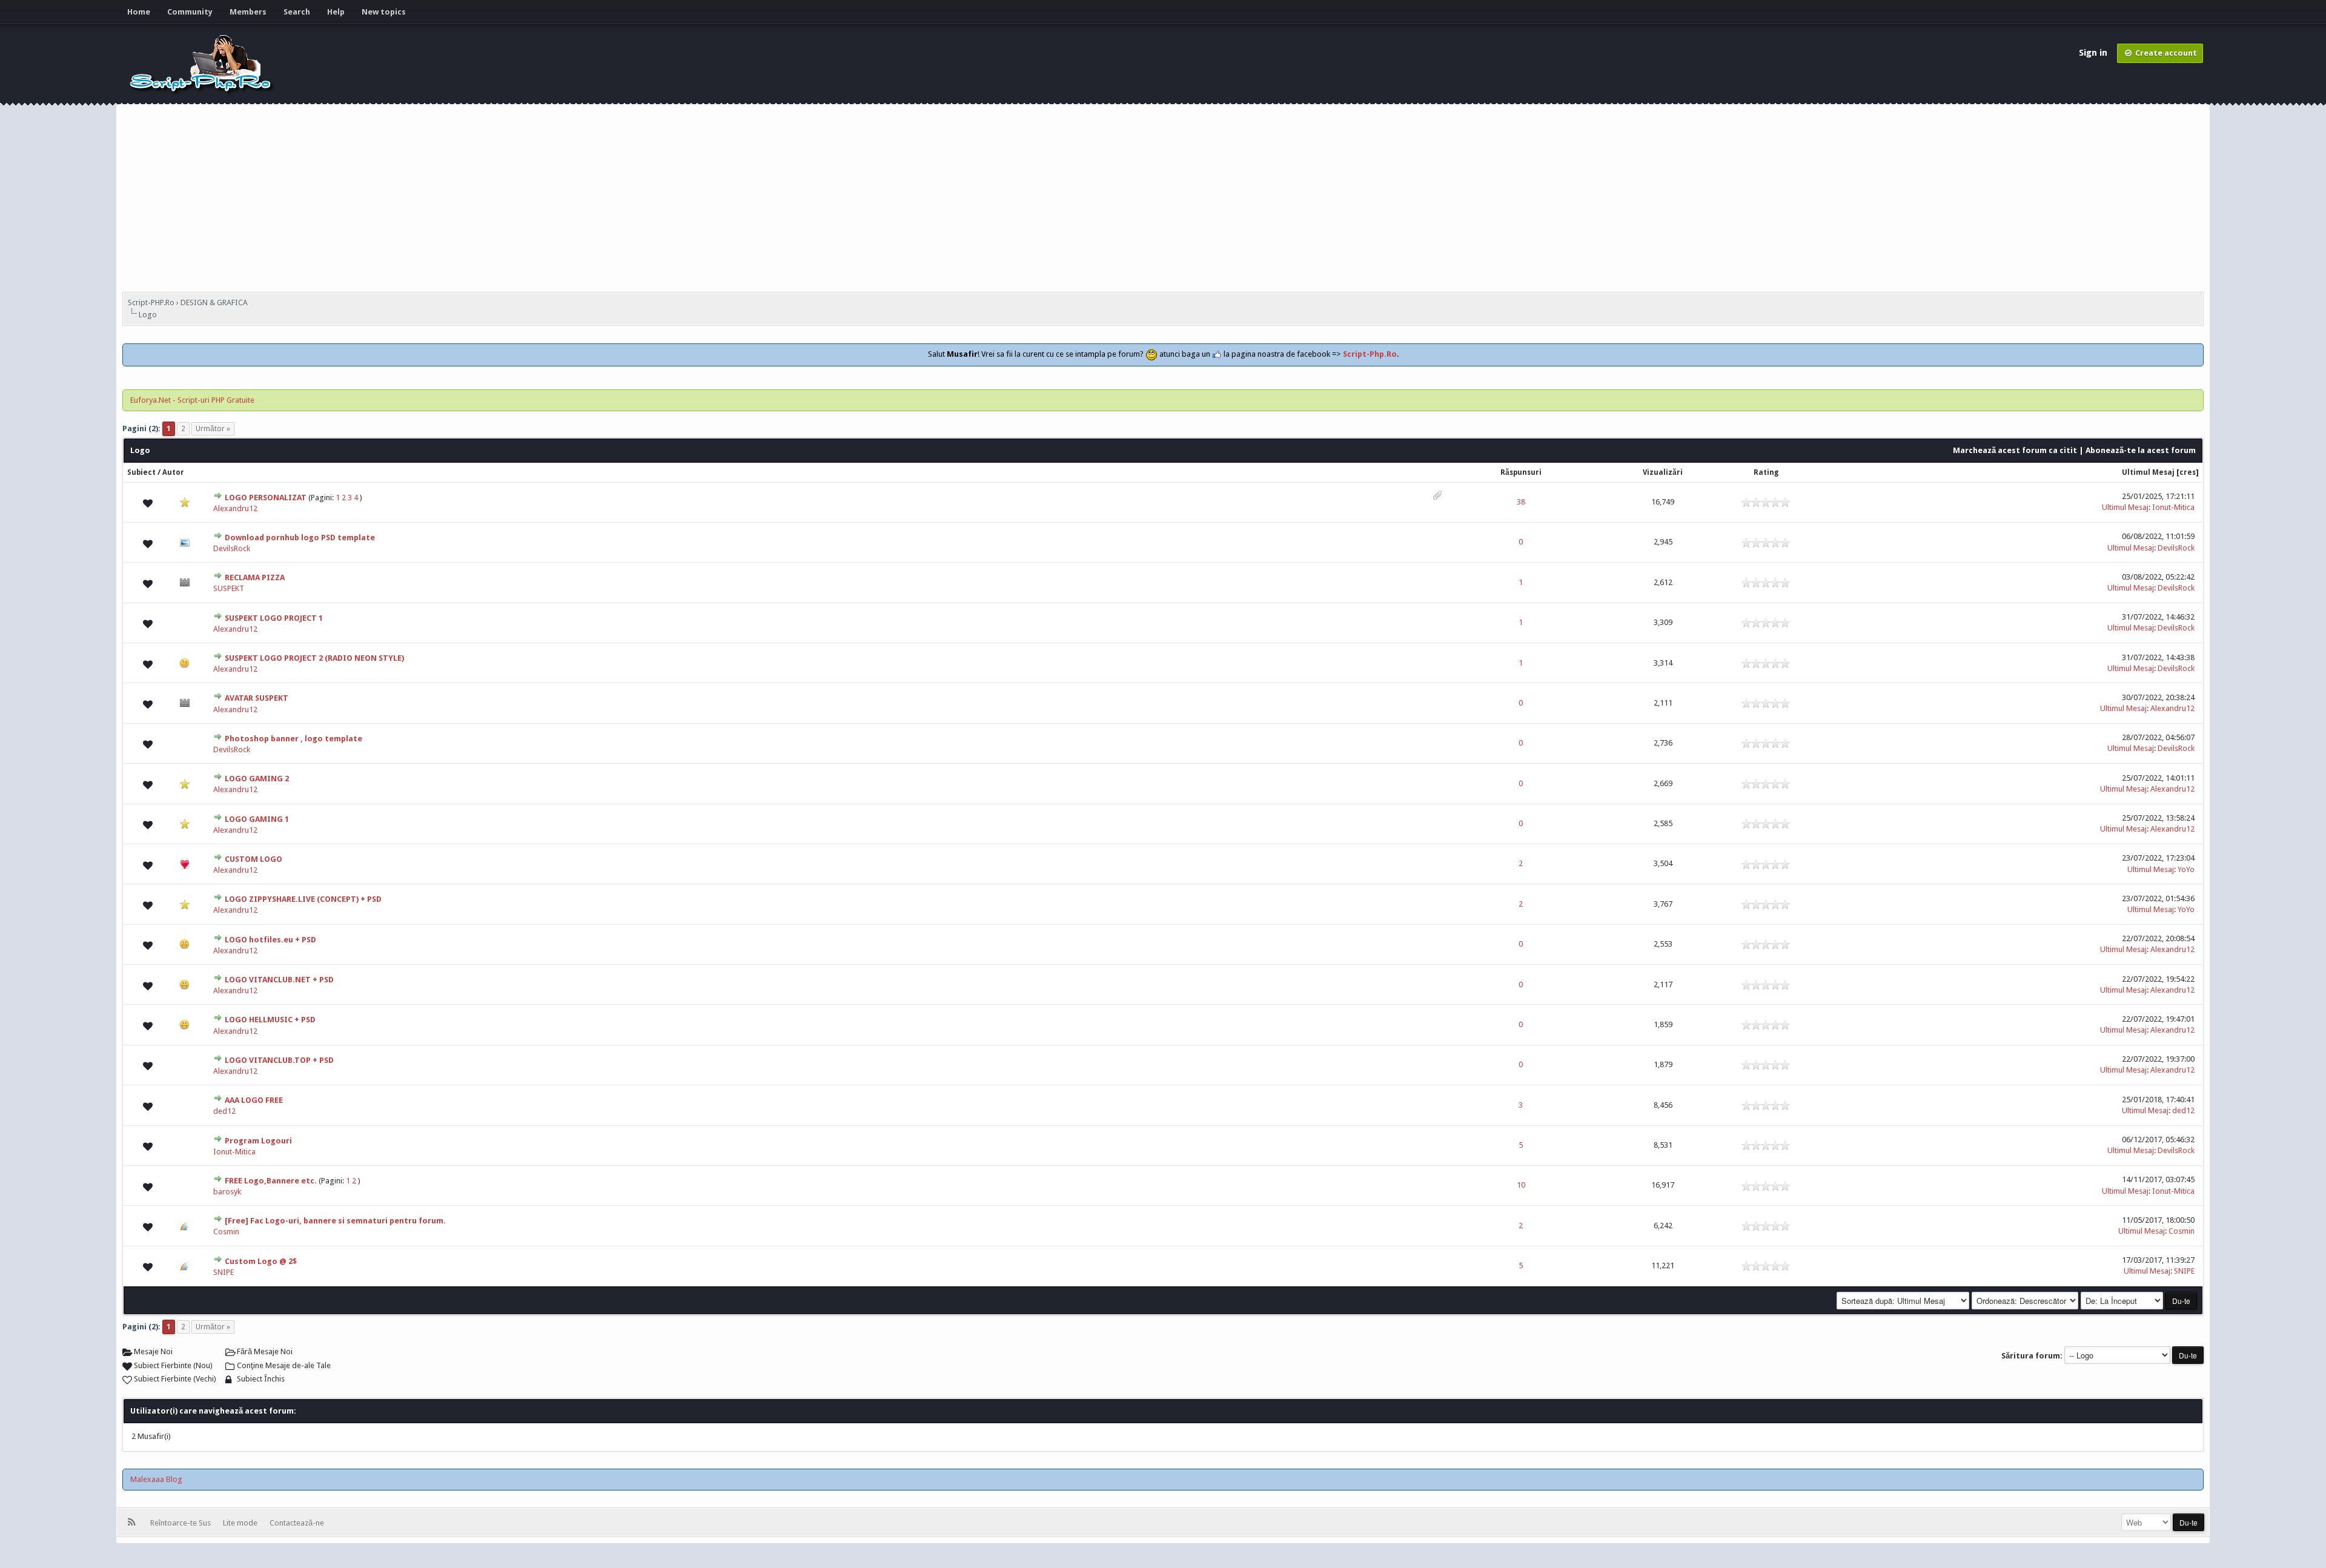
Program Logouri (258, 1141)
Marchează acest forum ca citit (2015, 450)
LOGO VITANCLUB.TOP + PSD (279, 1060)
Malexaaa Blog (156, 1479)
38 (1521, 502)
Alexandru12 (235, 508)
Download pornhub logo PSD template (300, 538)
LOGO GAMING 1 (257, 819)
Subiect (141, 472)
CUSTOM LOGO (253, 859)
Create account (2165, 53)
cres (2188, 472)
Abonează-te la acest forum (2141, 450)
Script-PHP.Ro (151, 303)
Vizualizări (1663, 472)
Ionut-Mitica (2173, 507)
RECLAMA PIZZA (255, 577)
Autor (173, 472)
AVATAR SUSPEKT (257, 698)
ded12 (224, 1111)
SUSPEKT (229, 588)
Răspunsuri (1521, 472)
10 (1521, 1185)
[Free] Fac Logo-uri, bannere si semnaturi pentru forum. (335, 1221)
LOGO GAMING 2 (257, 779)
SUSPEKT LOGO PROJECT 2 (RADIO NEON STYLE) (314, 658)
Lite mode (242, 1523)
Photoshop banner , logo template (293, 739)
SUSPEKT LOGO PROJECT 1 (274, 618)
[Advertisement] (1163, 201)
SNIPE (224, 1272)
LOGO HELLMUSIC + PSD (270, 1020)
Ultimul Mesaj (2148, 472)
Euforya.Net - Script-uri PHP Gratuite (192, 400)
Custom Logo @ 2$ (261, 1261)
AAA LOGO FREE (254, 1100)
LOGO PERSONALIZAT (266, 498)
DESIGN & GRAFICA (214, 303)
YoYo (2186, 869)
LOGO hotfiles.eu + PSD (270, 940)
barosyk (227, 1192)
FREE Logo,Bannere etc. (271, 1181)
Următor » (213, 429)
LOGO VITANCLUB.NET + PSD (279, 980)
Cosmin (226, 1232)
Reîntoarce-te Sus (182, 1523)
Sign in (2094, 53)
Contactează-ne (297, 1523)
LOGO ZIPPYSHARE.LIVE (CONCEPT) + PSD (303, 899)
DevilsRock (232, 548)
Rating (1766, 472)
